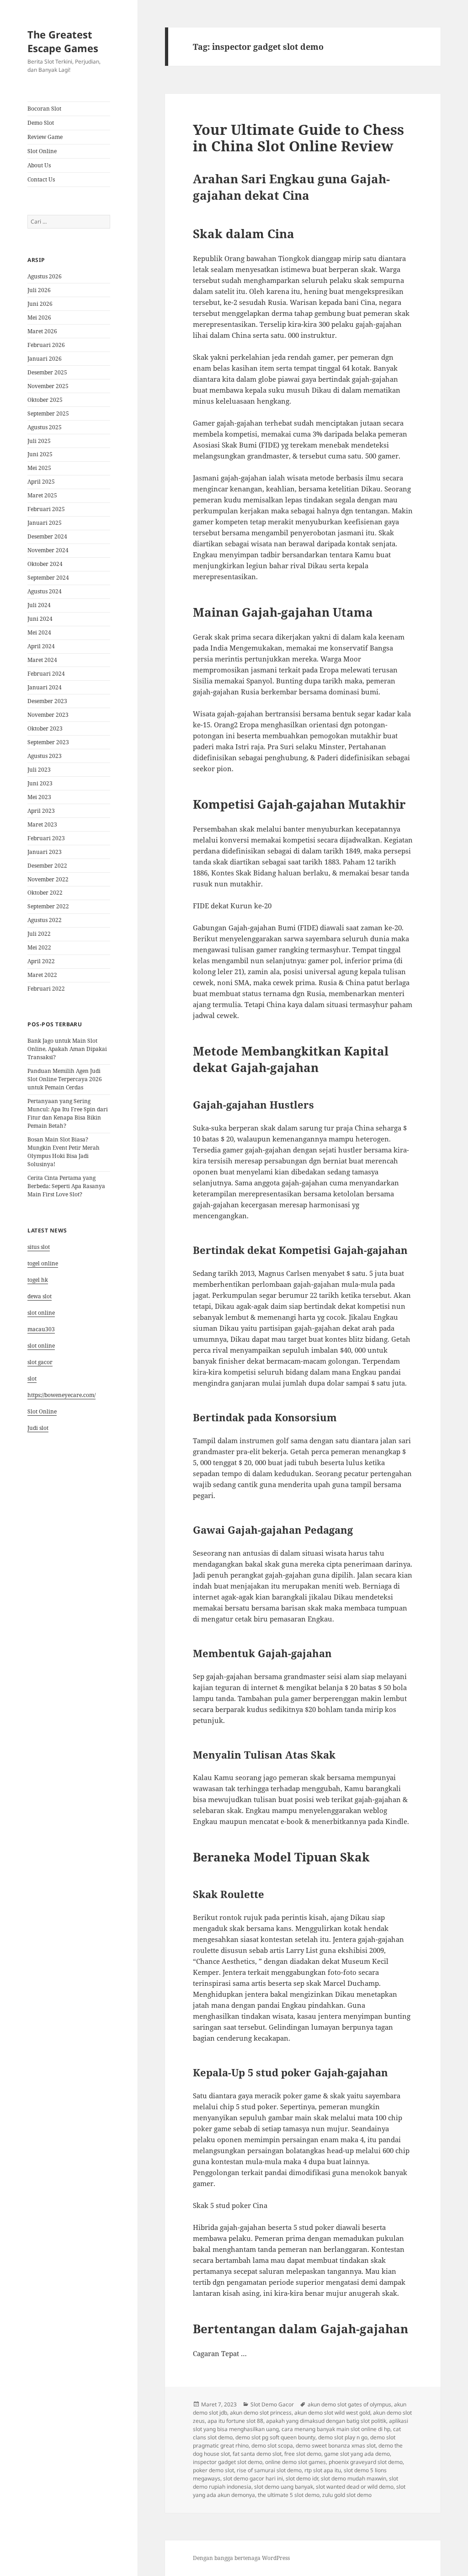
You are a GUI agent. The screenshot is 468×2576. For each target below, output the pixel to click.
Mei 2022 (39, 947)
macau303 (41, 1329)
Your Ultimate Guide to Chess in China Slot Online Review (298, 138)
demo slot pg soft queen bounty (275, 2437)
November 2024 (48, 550)
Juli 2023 (39, 770)
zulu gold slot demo (347, 2495)
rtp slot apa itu (323, 2470)
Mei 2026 (39, 317)
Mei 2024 (39, 632)
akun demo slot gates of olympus (349, 2404)
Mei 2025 (39, 468)
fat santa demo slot (257, 2454)
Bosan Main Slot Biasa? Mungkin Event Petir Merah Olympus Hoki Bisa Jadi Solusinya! (64, 1152)
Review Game (45, 137)
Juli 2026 (39, 290)
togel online (43, 1263)
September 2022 (48, 906)
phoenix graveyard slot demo (366, 2462)
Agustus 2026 (45, 276)
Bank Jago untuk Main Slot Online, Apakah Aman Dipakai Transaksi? (67, 1049)
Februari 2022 (46, 989)
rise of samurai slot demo (269, 2470)
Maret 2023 (42, 824)
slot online (41, 1313)
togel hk (38, 1280)
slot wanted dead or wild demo (355, 2487)
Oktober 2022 (45, 893)
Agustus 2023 (45, 756)
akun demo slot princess (261, 2413)
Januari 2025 (45, 523)
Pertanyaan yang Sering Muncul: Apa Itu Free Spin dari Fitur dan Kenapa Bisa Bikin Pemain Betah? (68, 1113)
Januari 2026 (45, 359)
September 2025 (48, 413)
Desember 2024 (47, 536)
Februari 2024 (46, 674)
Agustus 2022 (45, 920)
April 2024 (41, 646)
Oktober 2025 (45, 400)
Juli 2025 (39, 441)
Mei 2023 (39, 797)
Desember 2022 (47, 866)
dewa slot (40, 1296)
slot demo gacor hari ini (253, 2478)
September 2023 (48, 742)
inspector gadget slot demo (228, 2462)
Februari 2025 (46, 509)
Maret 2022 (42, 975)
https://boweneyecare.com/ (61, 1395)
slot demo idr (302, 2478)
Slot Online (42, 151)
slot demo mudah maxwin (354, 2478)
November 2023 (48, 715)
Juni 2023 (40, 783)
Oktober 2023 (45, 728)
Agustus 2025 (45, 427)
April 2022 (41, 961)
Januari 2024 (45, 687)
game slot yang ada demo (357, 2454)
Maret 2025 (42, 495)
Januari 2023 (45, 852)
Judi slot (38, 1428)
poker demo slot (213, 2470)
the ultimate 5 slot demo (289, 2495)
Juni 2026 (40, 304)
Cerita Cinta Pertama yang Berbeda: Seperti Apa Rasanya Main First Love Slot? (66, 1186)
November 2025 (48, 386)
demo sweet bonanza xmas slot (336, 2445)
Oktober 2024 (45, 564)
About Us (39, 165)
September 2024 (48, 578)
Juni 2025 (40, 454)
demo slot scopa (272, 2445)
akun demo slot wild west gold (332, 2413)
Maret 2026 (42, 331)
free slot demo (303, 2454)
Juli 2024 (39, 605)
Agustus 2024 (45, 591)
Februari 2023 (46, 838)
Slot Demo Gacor (272, 2404)
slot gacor (40, 1362)
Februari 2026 (46, 345)
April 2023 (41, 811)
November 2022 (48, 879)
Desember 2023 (47, 701)
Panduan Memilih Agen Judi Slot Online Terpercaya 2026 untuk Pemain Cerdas (65, 1079)
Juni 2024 (40, 619)
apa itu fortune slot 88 (235, 2421)
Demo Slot (41, 123)
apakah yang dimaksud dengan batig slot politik (326, 2421)
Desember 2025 (47, 372)
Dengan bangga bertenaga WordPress (241, 2558)
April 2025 (41, 482)
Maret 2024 (42, 660)
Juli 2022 (39, 934)
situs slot (39, 1247)
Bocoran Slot (44, 109)
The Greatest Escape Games (63, 41)
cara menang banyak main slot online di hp (336, 2429)
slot (32, 1379)
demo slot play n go (343, 2437)
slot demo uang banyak (284, 2487)
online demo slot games (295, 2462)
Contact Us (41, 179)
